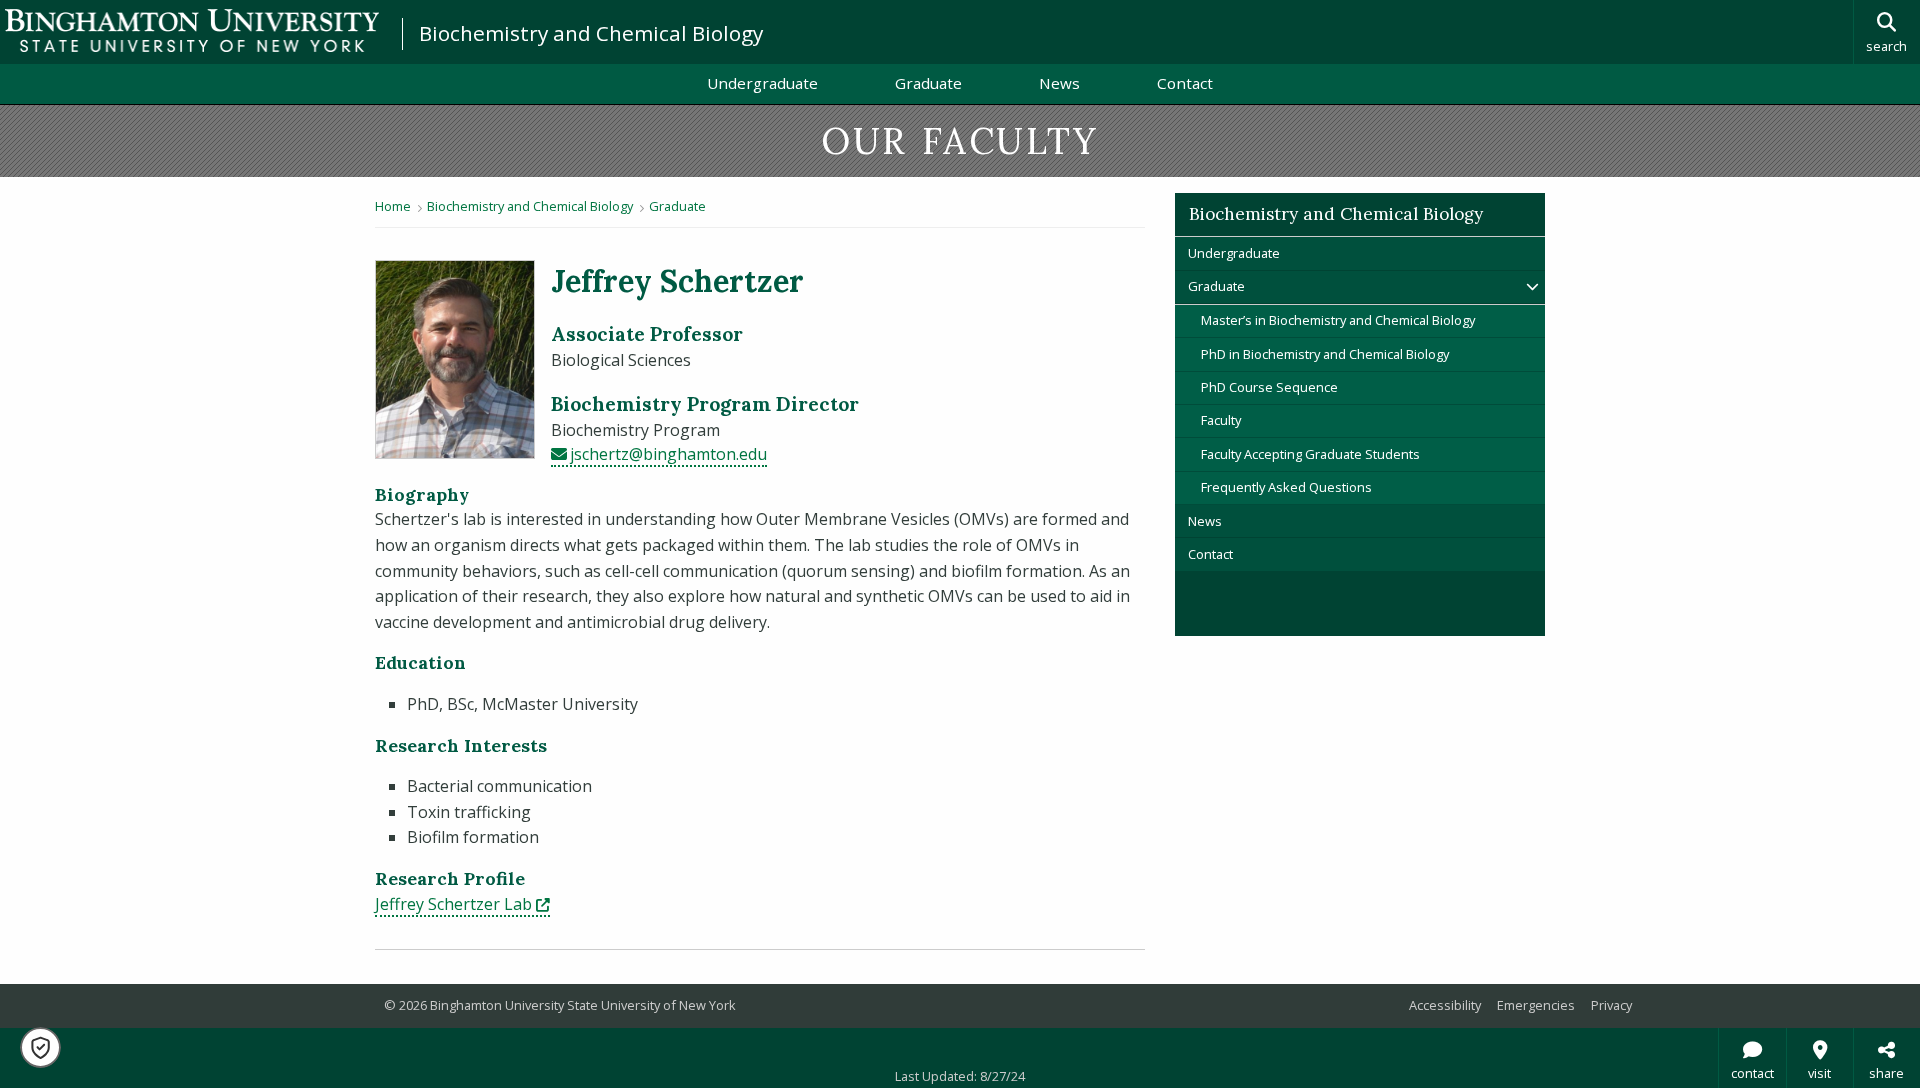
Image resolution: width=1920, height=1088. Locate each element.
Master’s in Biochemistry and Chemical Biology (1338, 320)
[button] (40, 1047)
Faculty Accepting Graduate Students (1310, 454)
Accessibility (1445, 1005)
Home (393, 206)
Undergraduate (762, 83)
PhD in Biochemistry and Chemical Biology (1325, 354)
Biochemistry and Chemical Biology (591, 33)
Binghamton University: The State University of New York (192, 30)
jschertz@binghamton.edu (668, 454)
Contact (1185, 83)
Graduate (928, 83)
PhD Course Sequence (1269, 387)
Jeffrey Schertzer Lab (462, 904)
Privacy (1611, 1005)
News (1059, 83)
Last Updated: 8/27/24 (960, 1076)
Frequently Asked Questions (1286, 487)
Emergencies (1536, 1005)
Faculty (1221, 420)
